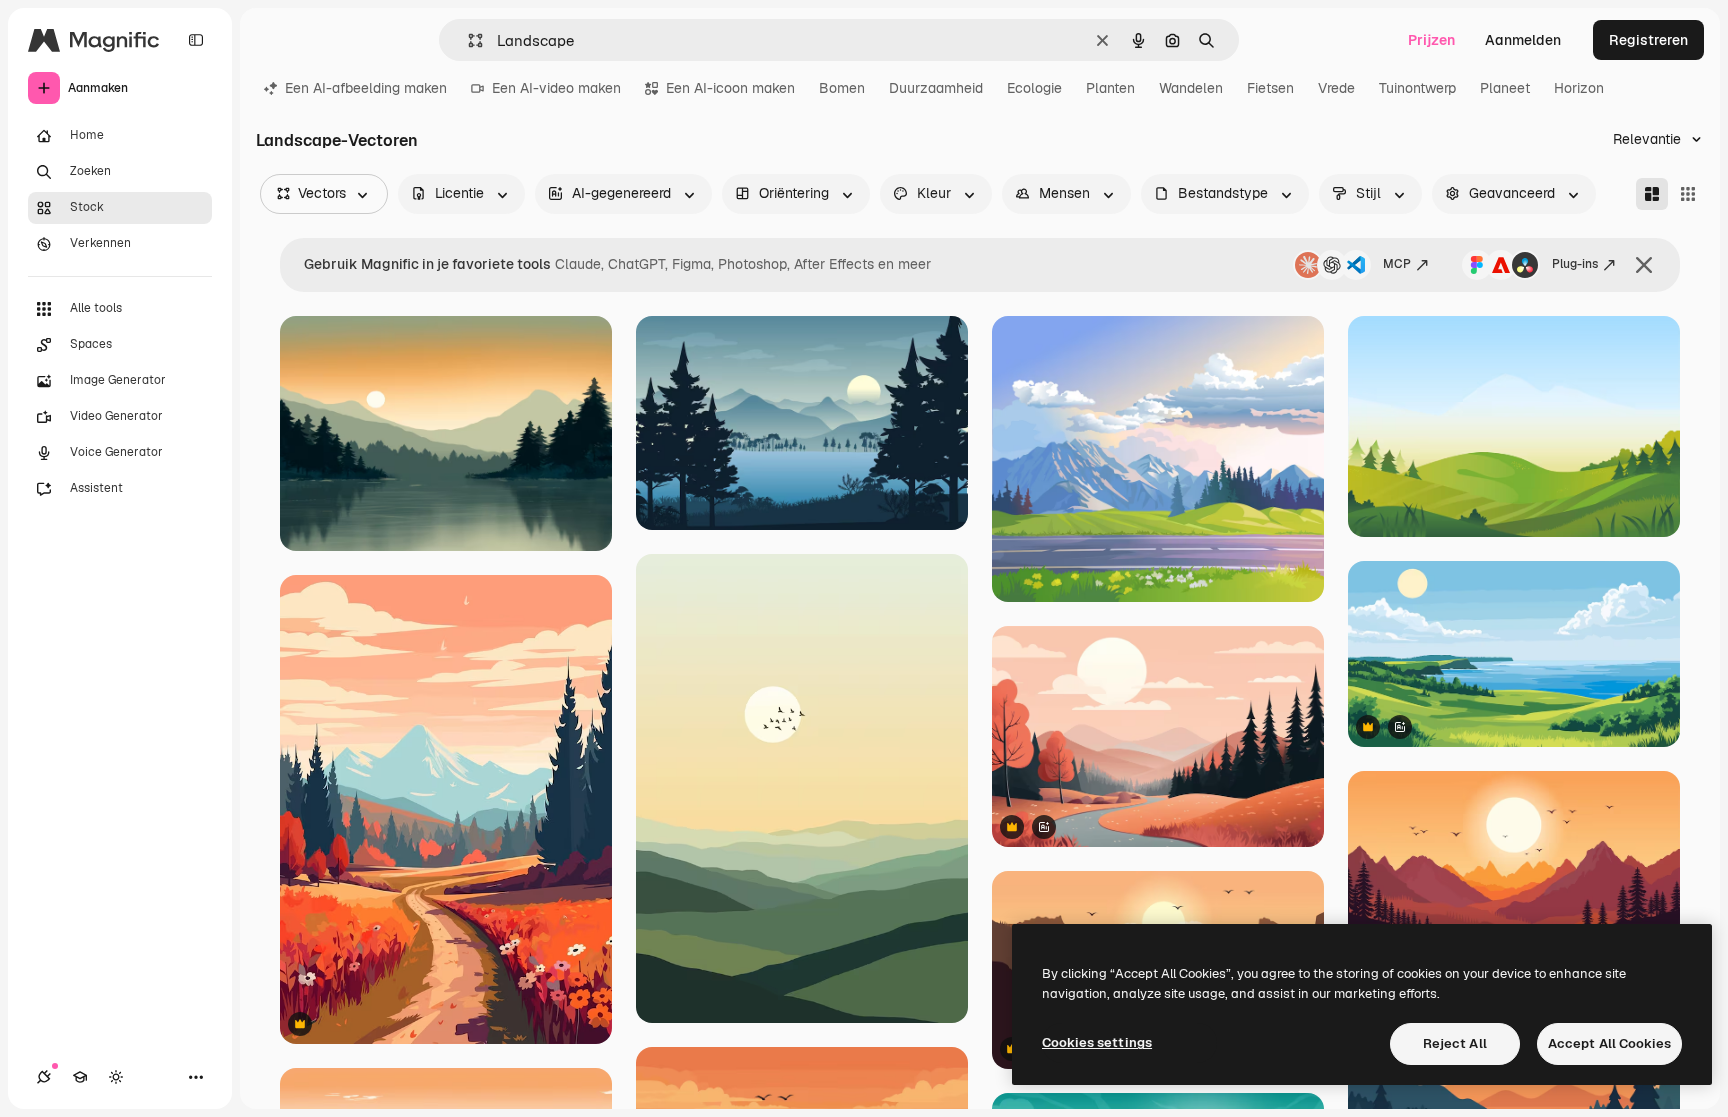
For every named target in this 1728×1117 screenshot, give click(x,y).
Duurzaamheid (936, 88)
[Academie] (80, 1077)
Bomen (842, 88)
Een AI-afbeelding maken (366, 88)
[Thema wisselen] (116, 1077)
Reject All (1455, 1043)
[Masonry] (1652, 194)
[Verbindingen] (44, 1077)
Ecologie (1034, 88)
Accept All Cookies (1609, 1043)
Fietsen (1270, 88)
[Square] (1688, 194)
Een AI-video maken (556, 88)
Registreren (1648, 40)
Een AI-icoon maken (730, 88)
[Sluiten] (1644, 265)
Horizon (1579, 88)
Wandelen (1191, 88)
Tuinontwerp (1417, 88)
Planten (1110, 88)
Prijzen (1431, 40)
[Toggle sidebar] (196, 40)
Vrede (1336, 88)
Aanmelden (1523, 40)
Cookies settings (1097, 1042)
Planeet (1505, 88)
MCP (1397, 264)
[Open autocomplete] (467, 40)
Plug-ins (1575, 264)
